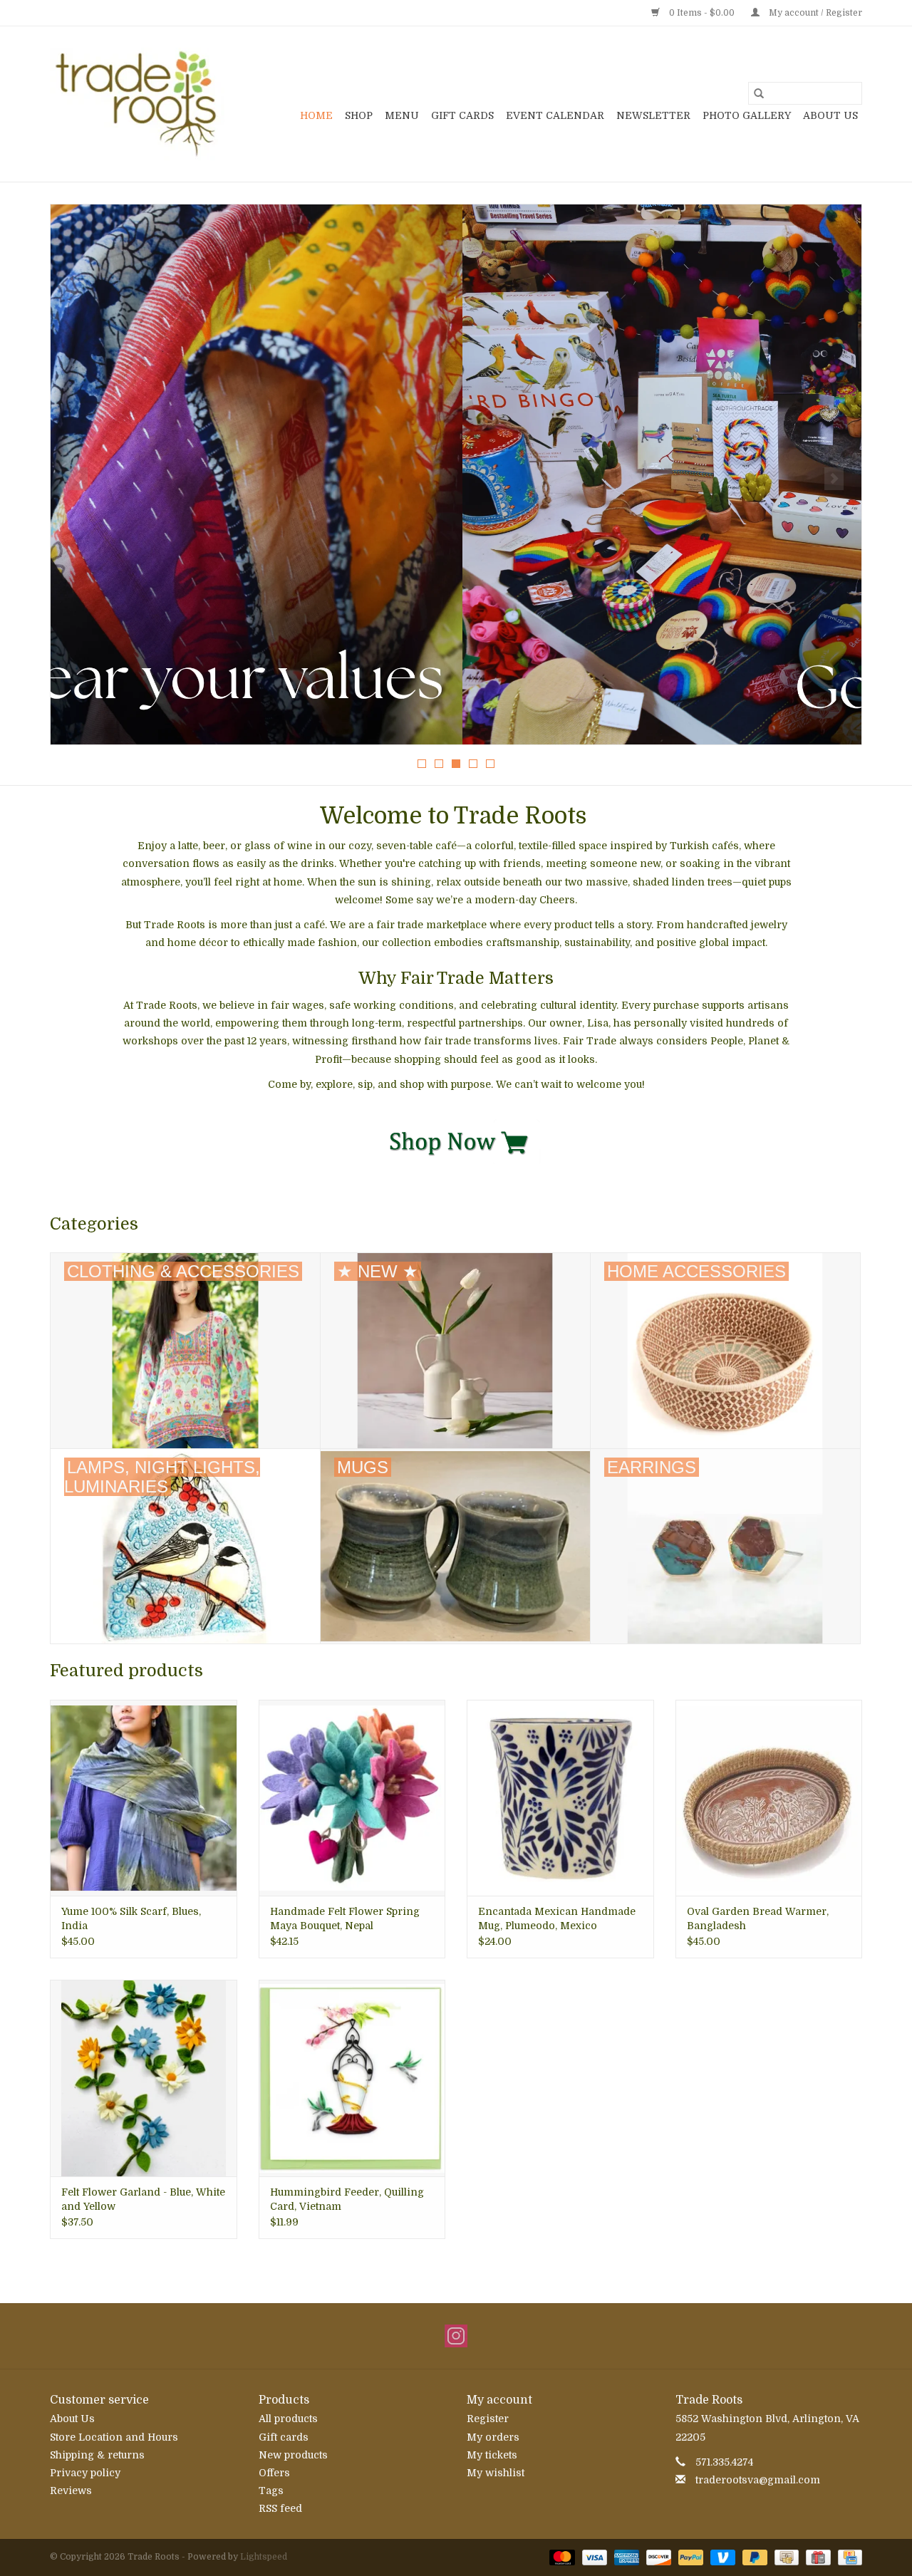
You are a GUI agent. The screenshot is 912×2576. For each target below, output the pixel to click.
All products (288, 2419)
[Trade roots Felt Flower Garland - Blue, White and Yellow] (144, 2078)
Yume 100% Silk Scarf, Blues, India (131, 1918)
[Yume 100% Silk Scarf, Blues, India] (144, 1798)
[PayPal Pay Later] (753, 2557)
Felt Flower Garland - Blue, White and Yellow (143, 2199)
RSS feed (280, 2508)
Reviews (71, 2491)
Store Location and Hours (114, 2437)
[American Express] (625, 2557)
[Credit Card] (848, 2557)
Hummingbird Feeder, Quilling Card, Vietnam (347, 2199)
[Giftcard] (817, 2557)
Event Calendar (555, 115)
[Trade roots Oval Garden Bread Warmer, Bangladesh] (769, 1798)
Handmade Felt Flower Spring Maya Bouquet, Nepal (345, 1918)
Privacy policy (85, 2473)
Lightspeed (264, 2557)
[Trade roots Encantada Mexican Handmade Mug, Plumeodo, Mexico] (560, 1798)
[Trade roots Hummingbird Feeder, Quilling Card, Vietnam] (352, 2078)
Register (488, 2419)
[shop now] (456, 1141)
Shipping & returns (97, 2455)
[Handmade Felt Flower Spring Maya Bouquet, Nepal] (352, 1798)
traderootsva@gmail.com (758, 2480)
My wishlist (496, 2473)
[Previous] (78, 479)
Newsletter (653, 115)
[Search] (759, 93)
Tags (271, 2491)
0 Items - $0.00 (702, 13)
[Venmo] (721, 2557)
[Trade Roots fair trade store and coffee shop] (137, 104)
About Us (830, 115)
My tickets (492, 2455)
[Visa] (593, 2557)
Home (316, 115)
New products (293, 2455)
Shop (359, 115)
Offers (274, 2473)
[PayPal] (689, 2557)
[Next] (834, 479)
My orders (493, 2437)
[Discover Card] (657, 2557)
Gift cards (462, 115)
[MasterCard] (560, 2557)
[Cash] (785, 2557)
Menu (402, 115)
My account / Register (814, 13)
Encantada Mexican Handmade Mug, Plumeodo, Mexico (557, 1918)
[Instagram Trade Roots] (456, 2336)
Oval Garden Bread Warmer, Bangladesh (758, 1918)
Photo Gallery (747, 115)
